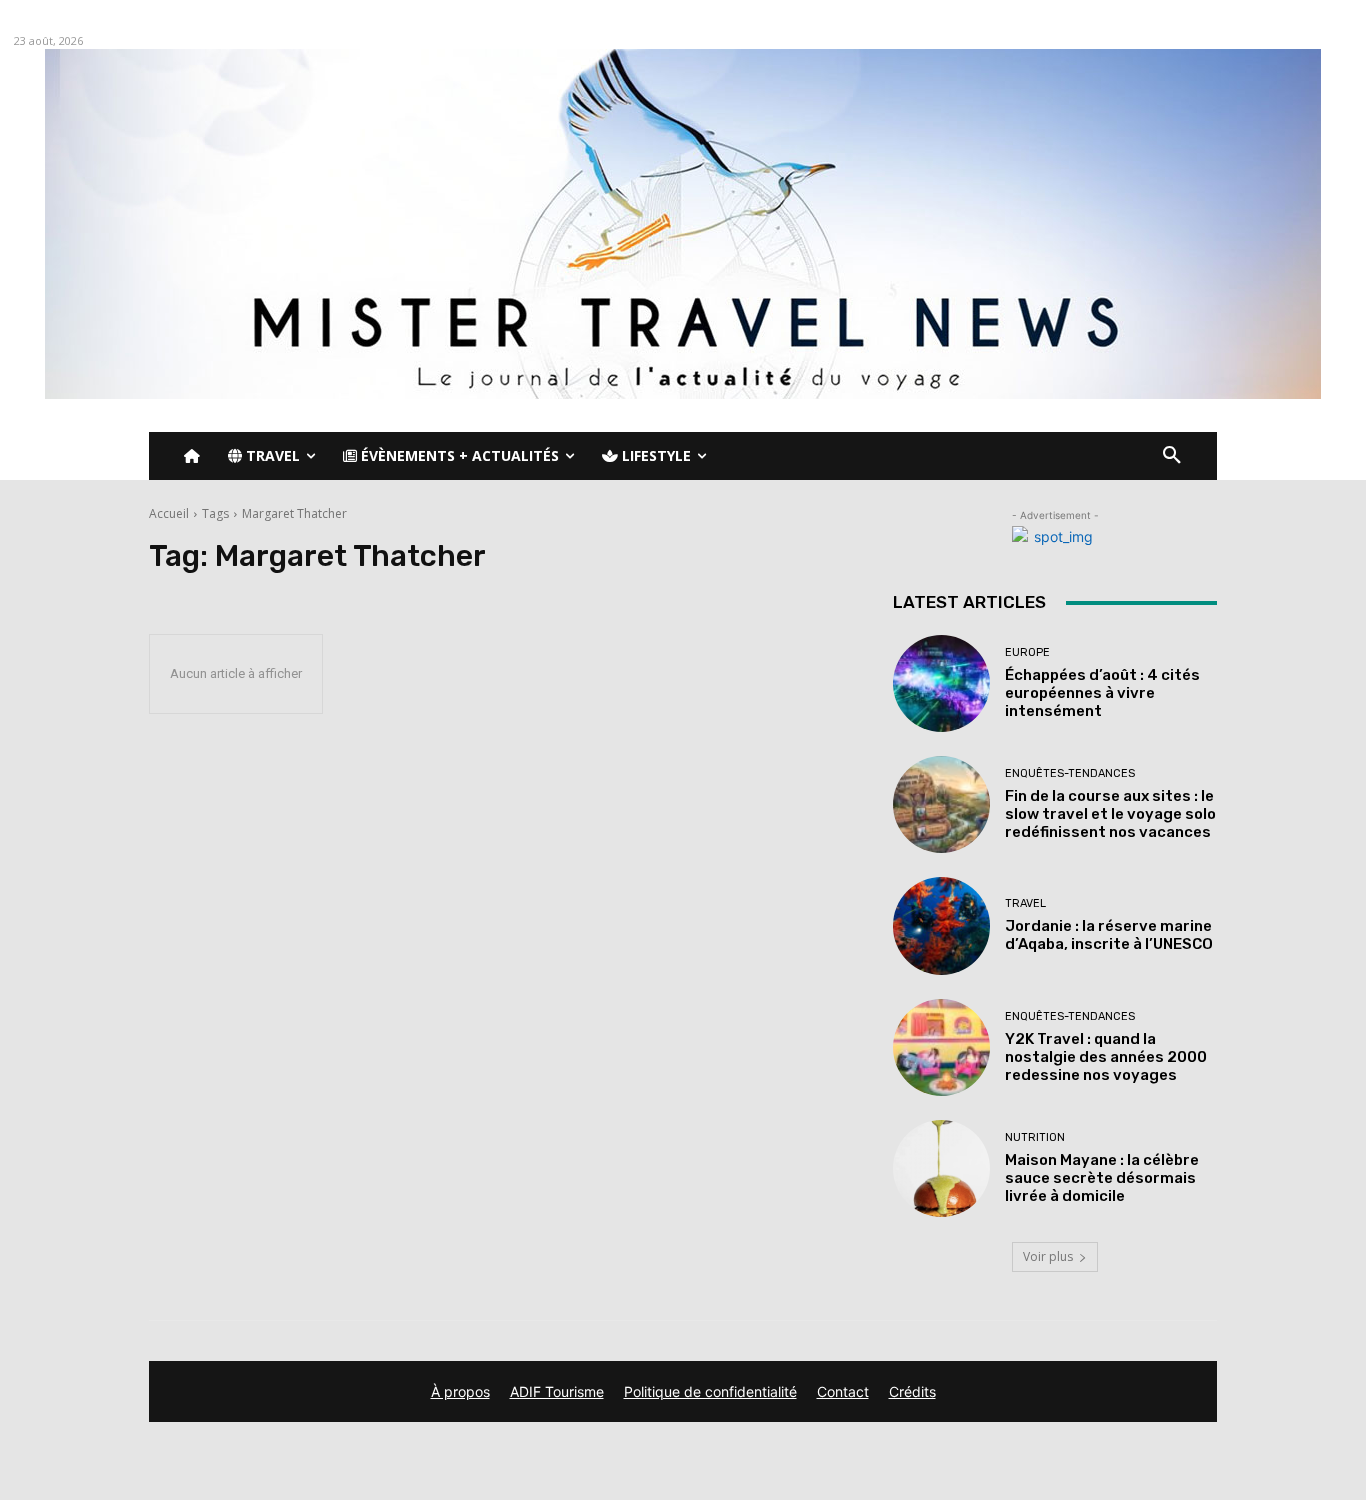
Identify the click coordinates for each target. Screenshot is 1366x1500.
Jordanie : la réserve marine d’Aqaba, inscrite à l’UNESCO (1109, 935)
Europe (1027, 652)
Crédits (912, 1391)
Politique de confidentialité (710, 1391)
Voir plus (1048, 1256)
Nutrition (1035, 1137)
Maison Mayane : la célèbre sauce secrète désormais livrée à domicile (1102, 1178)
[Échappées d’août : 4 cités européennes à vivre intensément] (941, 683)
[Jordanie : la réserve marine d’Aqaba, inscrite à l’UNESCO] (941, 925)
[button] (1172, 456)
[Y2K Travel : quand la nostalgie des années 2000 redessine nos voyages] (941, 1047)
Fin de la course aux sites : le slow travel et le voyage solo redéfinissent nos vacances (1110, 814)
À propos (460, 1391)
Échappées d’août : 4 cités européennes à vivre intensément (1102, 693)
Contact (843, 1391)
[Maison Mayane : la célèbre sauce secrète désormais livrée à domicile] (941, 1168)
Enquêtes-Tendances (1070, 773)
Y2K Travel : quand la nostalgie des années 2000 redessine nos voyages (1106, 1057)
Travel (1025, 903)
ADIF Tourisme (557, 1391)
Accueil (169, 513)
